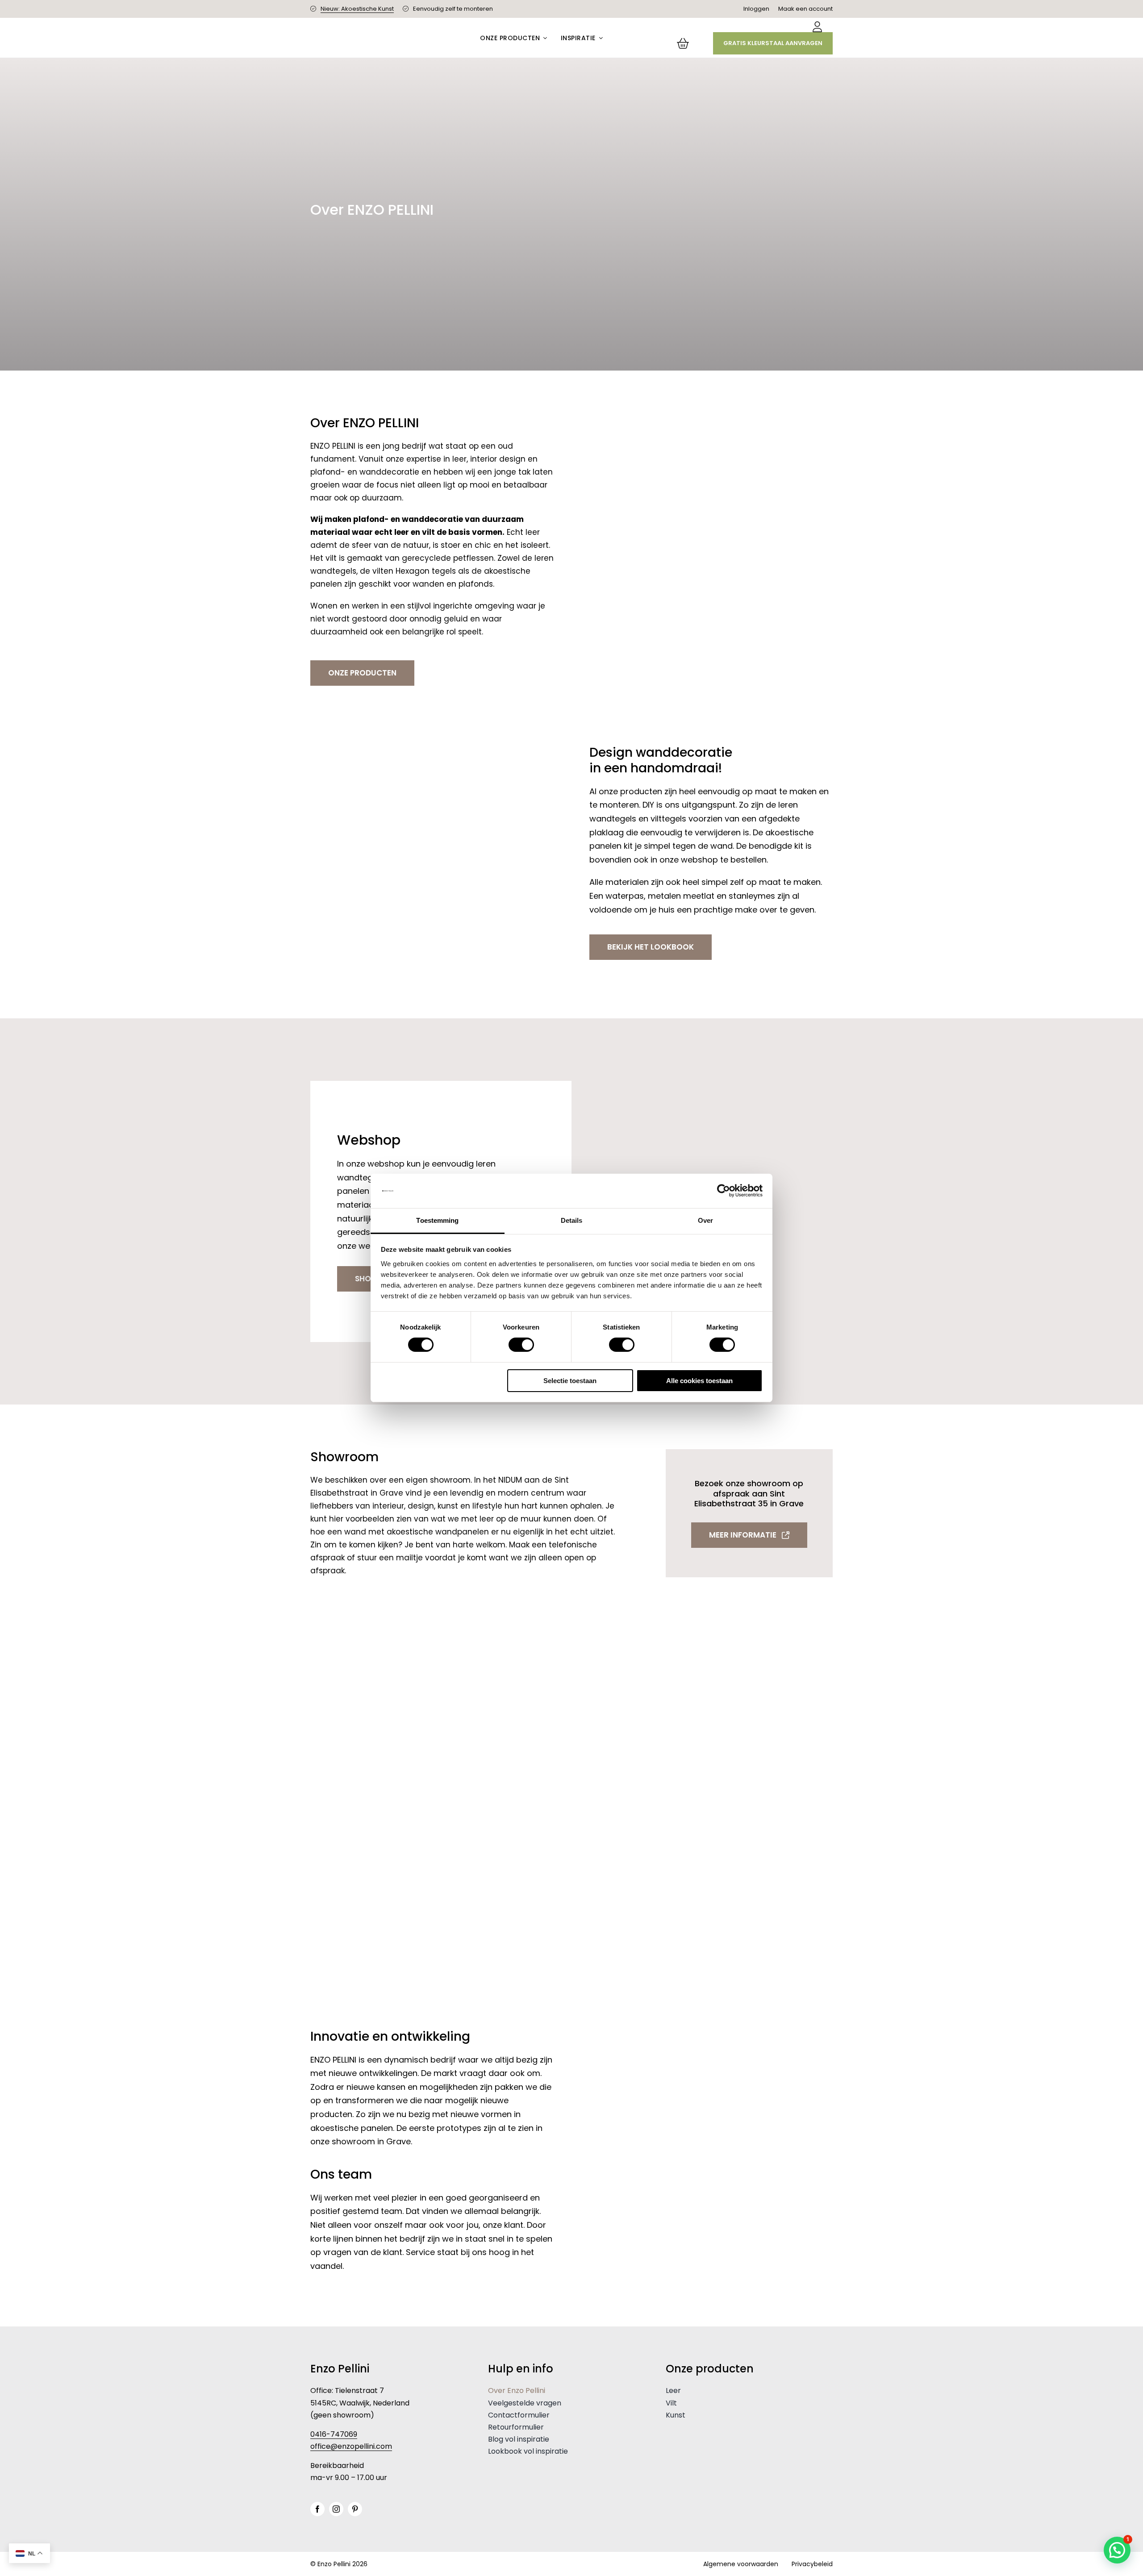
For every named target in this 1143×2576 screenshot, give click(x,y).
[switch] (521, 1345)
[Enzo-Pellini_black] (377, 34)
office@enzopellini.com (351, 2446)
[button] (1117, 2550)
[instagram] (336, 2509)
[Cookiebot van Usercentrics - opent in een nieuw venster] (724, 1191)
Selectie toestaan (570, 1381)
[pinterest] (355, 2509)
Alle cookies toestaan (699, 1381)
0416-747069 (334, 2434)
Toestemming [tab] (437, 1220)
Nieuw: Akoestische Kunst (357, 9)
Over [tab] (705, 1220)
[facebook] (317, 2509)
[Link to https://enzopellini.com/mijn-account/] (817, 27)
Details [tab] (572, 1220)
